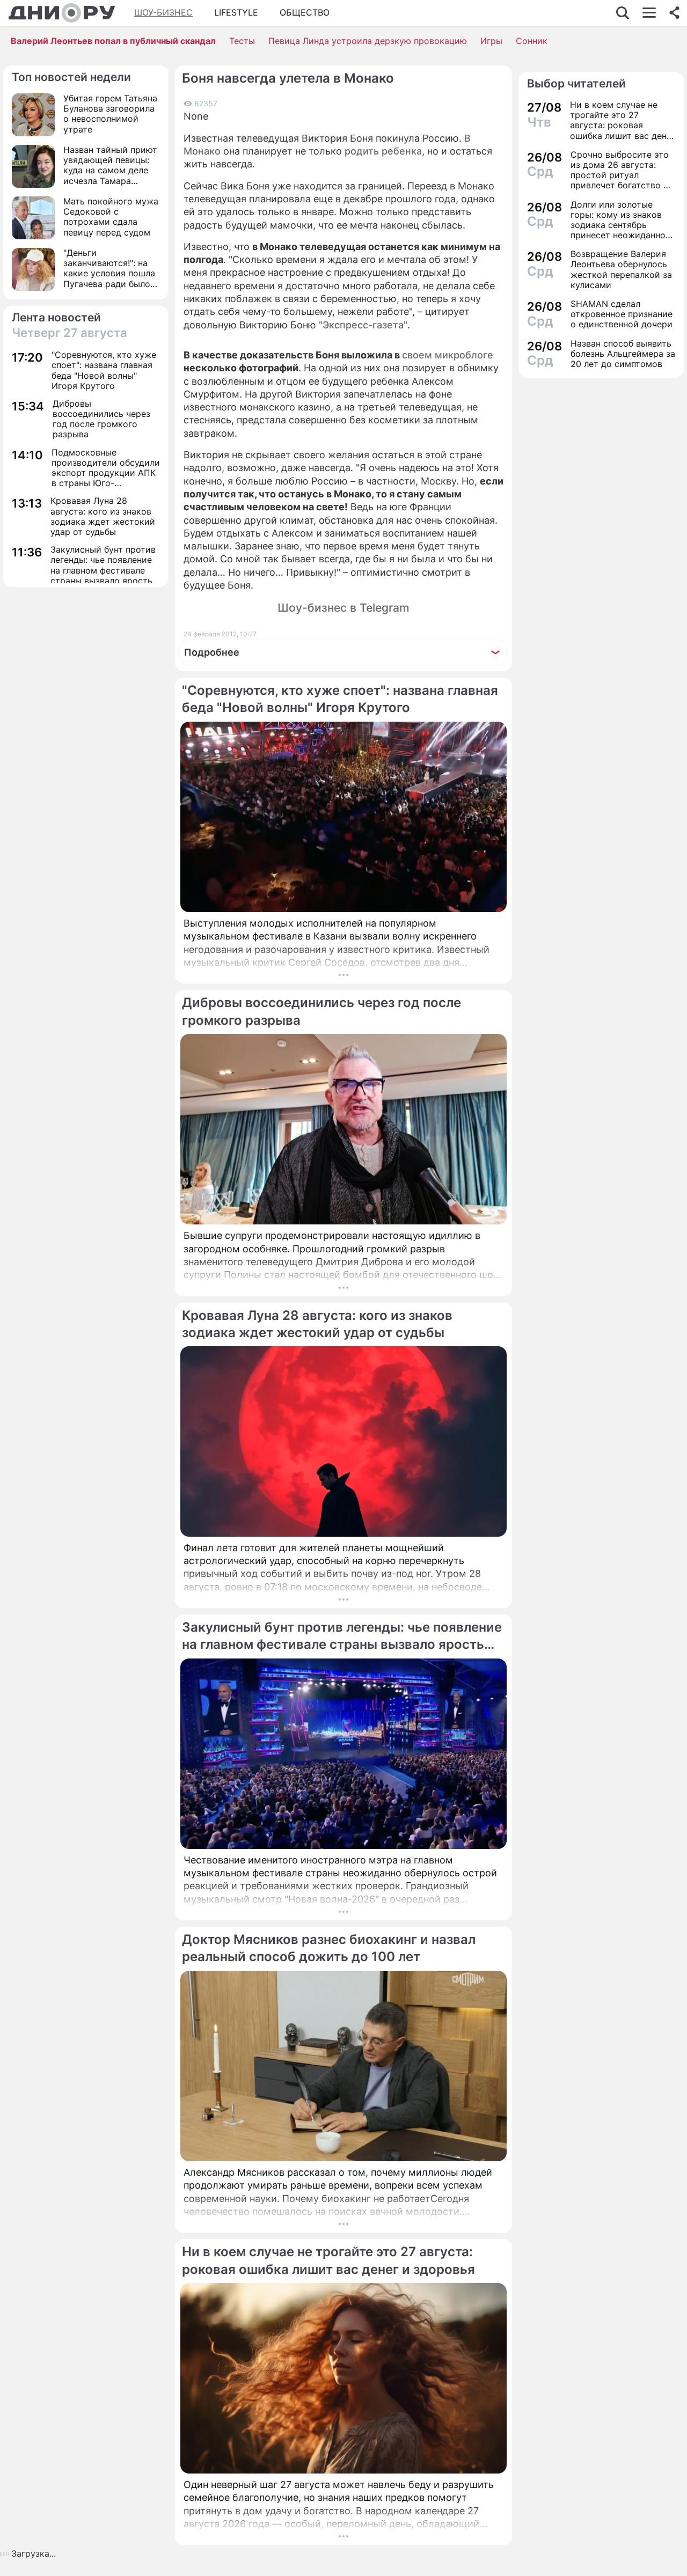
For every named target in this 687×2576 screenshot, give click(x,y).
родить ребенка (383, 151)
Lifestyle (236, 12)
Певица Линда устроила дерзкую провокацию (368, 41)
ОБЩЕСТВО (305, 12)
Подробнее (212, 652)
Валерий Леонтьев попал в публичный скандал (113, 41)
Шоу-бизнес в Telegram (343, 608)
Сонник (532, 41)
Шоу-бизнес (163, 12)
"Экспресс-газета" (363, 325)
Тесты (242, 41)
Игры (491, 41)
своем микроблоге (448, 355)
